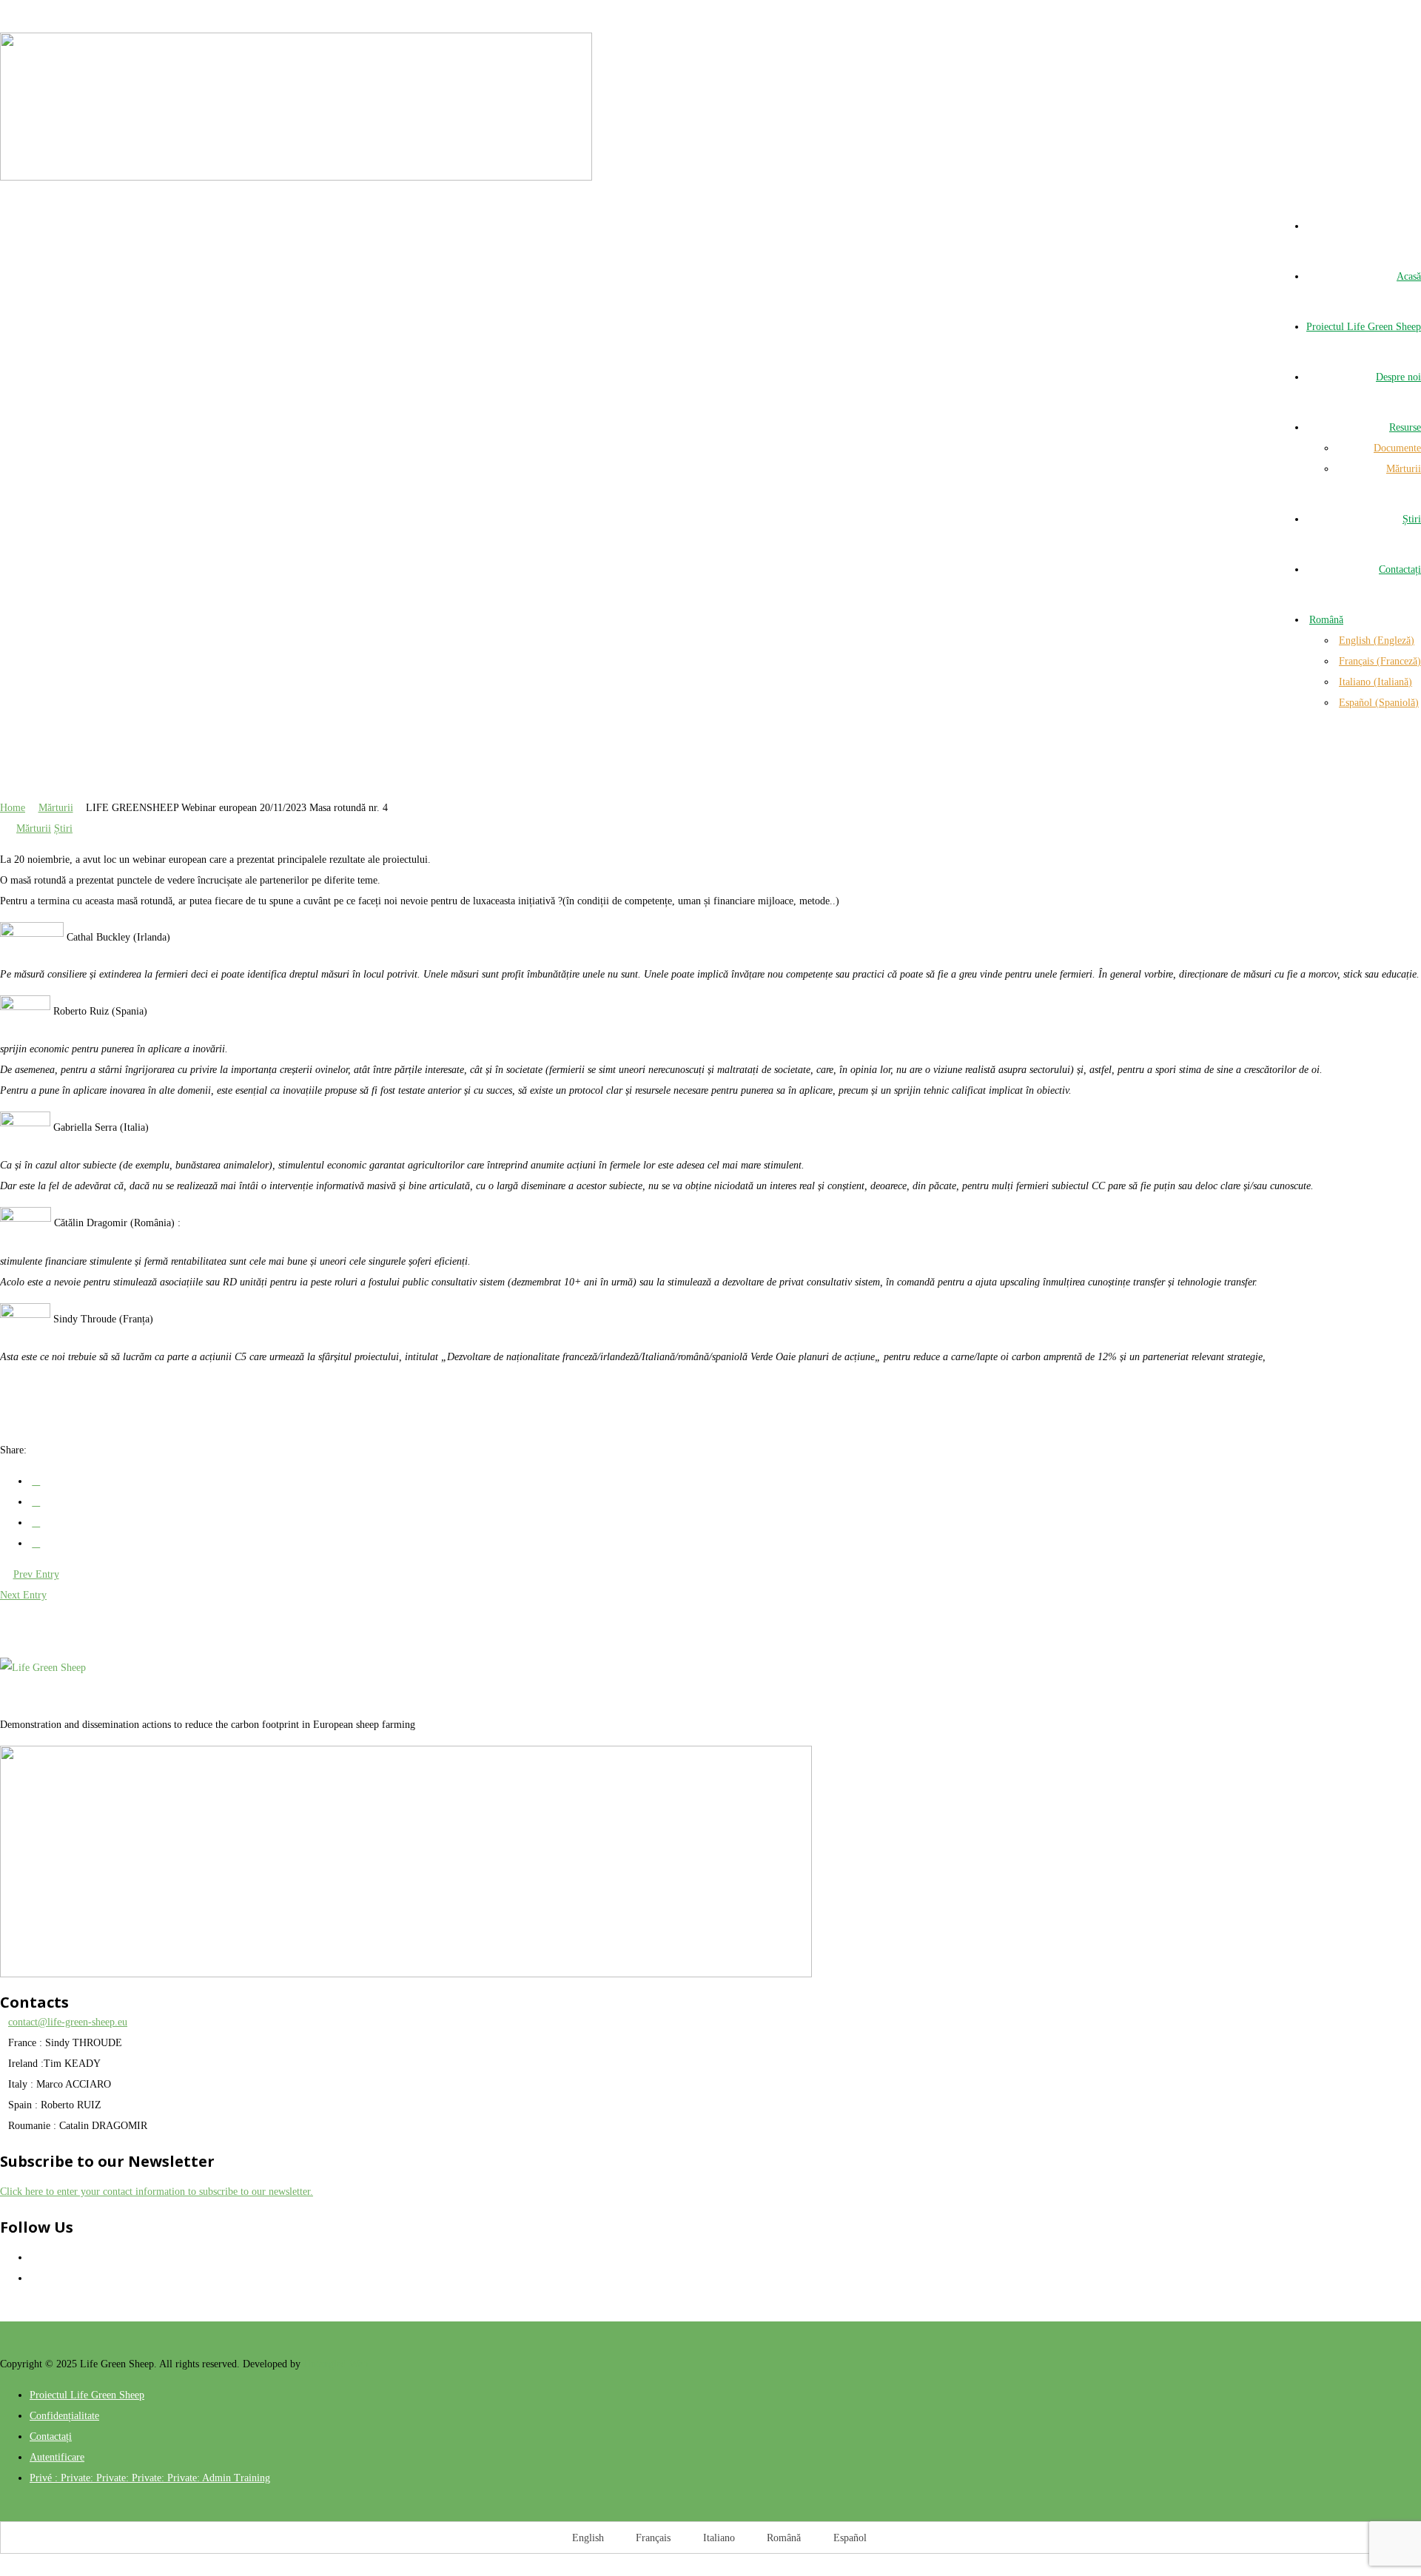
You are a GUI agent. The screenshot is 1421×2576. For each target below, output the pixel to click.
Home (13, 808)
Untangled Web (336, 2364)
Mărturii (56, 808)
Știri (63, 828)
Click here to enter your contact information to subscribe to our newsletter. (157, 2192)
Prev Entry (36, 1574)
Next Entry (23, 1595)
